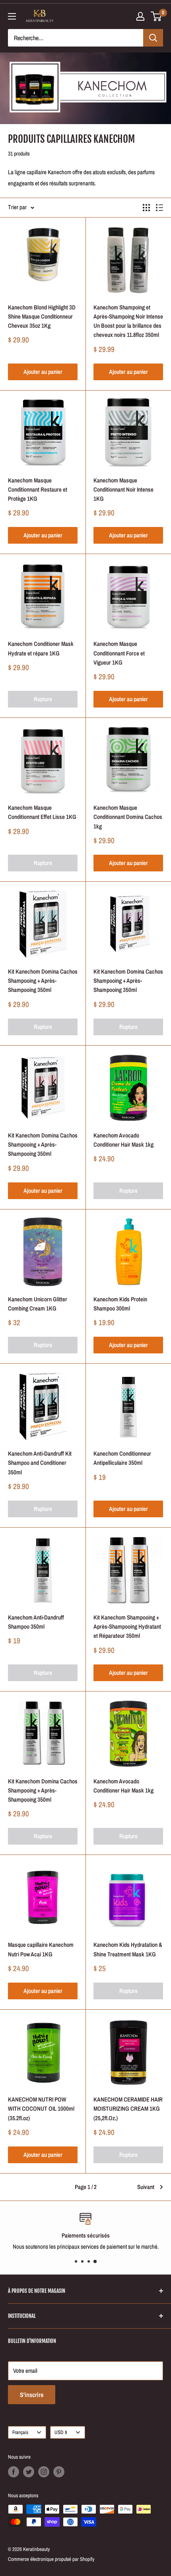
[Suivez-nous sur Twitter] (29, 2472)
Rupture (43, 699)
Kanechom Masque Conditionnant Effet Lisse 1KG (42, 812)
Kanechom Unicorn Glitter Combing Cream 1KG (38, 1304)
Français (20, 2432)
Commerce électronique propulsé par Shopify (51, 2559)
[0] (156, 16)
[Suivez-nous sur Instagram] (44, 2472)
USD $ (61, 2432)
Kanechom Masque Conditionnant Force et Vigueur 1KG (119, 653)
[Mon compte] (140, 16)
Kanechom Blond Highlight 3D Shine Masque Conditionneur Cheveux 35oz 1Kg (42, 317)
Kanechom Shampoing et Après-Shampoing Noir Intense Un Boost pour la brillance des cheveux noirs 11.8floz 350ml (128, 321)
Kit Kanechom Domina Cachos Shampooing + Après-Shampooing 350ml (43, 981)
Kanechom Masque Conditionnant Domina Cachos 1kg (128, 817)
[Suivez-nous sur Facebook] (14, 2472)
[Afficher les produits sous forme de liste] (159, 208)
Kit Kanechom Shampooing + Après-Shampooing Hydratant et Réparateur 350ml (127, 1627)
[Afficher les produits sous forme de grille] (146, 208)
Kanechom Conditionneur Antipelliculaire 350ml (122, 1458)
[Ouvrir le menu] (12, 16)
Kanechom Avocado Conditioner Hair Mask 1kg (123, 1140)
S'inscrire (32, 2395)
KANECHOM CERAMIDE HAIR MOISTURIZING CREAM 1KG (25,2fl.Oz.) (128, 2109)
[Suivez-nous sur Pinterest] (59, 2472)
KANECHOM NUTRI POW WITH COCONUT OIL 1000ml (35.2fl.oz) (41, 2109)
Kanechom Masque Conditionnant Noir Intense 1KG (123, 490)
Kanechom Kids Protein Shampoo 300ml (120, 1304)
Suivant (146, 2187)
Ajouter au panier (43, 372)
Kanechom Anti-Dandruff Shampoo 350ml (36, 1622)
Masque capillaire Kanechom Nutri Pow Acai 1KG (41, 1949)
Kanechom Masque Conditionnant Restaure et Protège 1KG (38, 490)
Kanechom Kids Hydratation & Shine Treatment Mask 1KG (128, 1949)
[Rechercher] (153, 38)
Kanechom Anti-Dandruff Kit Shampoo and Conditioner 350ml (40, 1463)
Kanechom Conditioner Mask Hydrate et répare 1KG (41, 648)
